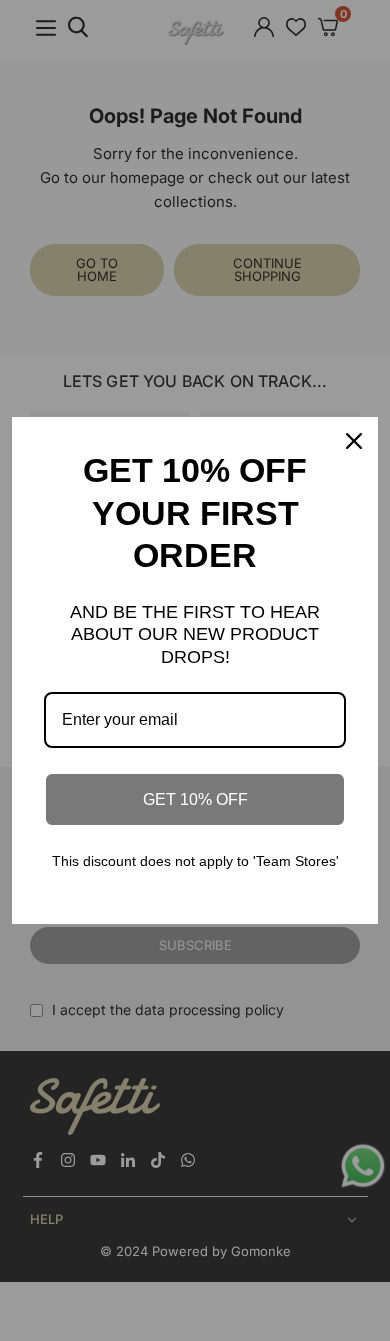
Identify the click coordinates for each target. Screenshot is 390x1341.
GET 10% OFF (195, 799)
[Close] (354, 441)
